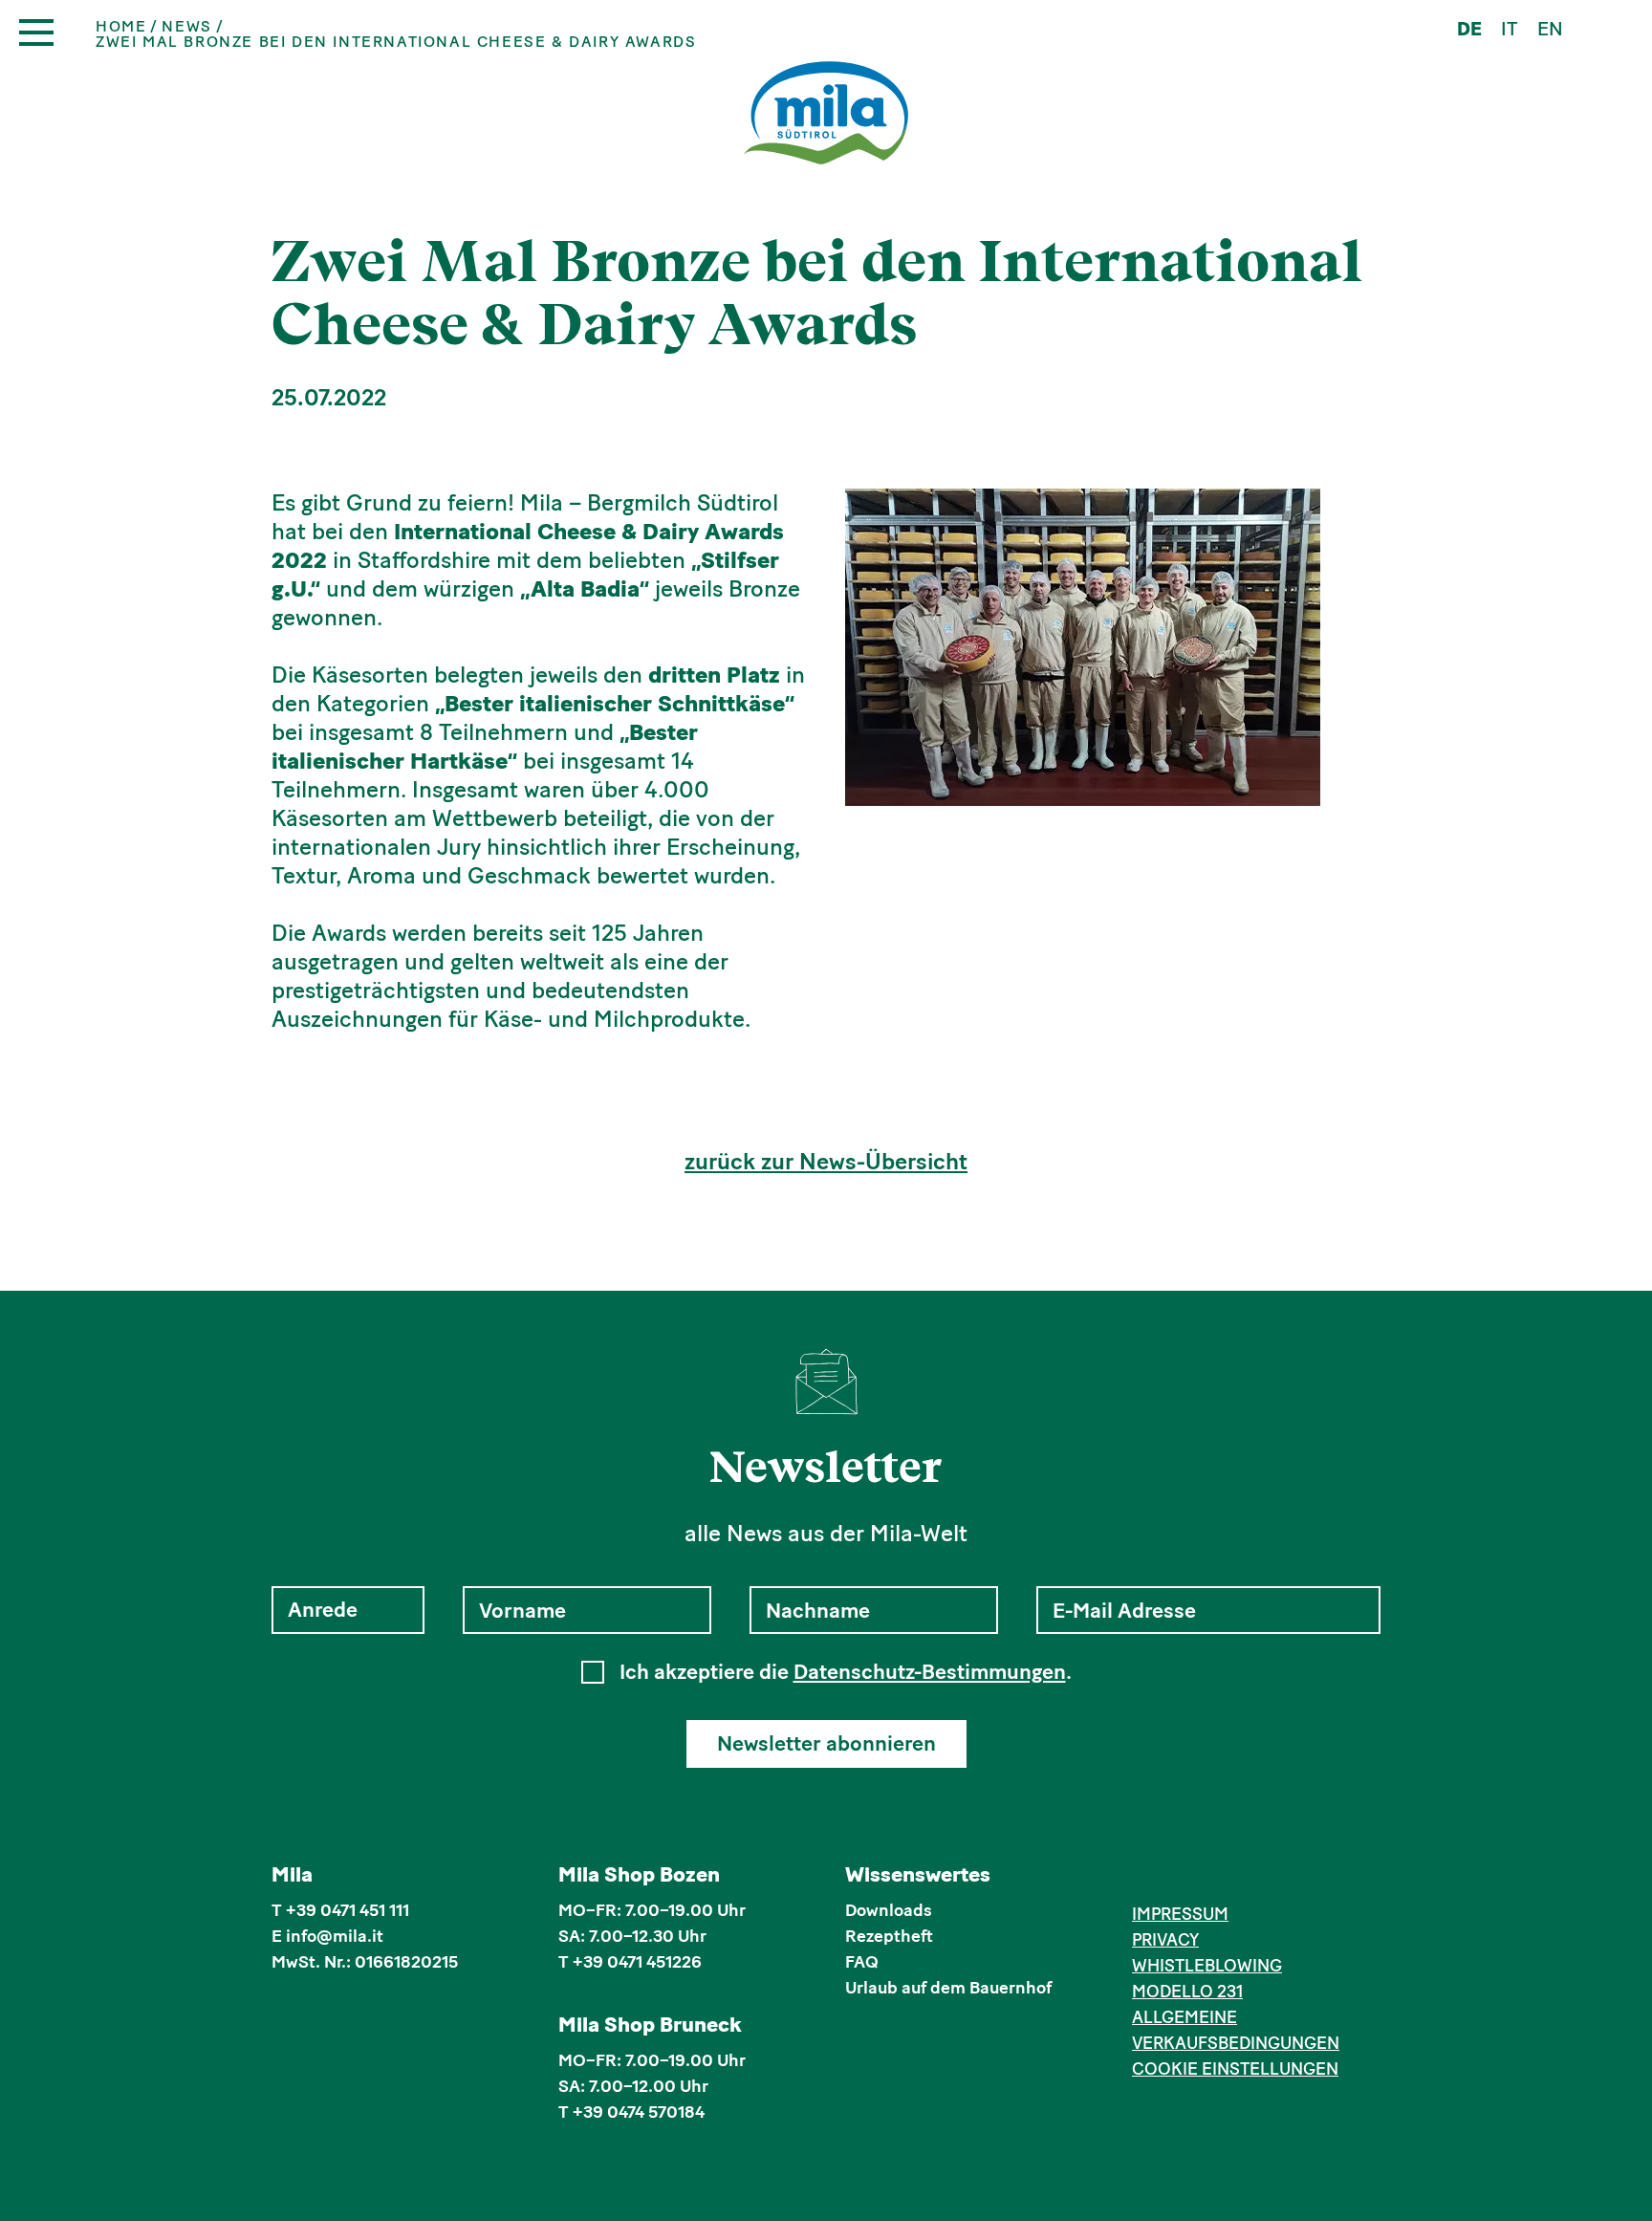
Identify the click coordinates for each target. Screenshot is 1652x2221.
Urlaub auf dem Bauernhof (948, 1988)
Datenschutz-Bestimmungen (930, 1672)
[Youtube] (1231, 1878)
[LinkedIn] (1201, 1878)
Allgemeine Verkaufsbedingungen (1236, 2030)
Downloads (889, 1910)
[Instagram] (1173, 1878)
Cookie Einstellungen (1235, 2069)
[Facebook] (1143, 1878)
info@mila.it (335, 1936)
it (1510, 29)
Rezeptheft (889, 1936)
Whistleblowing (1207, 1966)
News (186, 27)
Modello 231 (1187, 1992)
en (1550, 29)
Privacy (1165, 1940)
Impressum (1180, 1914)
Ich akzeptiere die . (846, 1672)
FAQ (862, 1962)
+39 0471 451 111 (348, 1910)
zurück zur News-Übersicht (826, 1162)
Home (121, 27)
